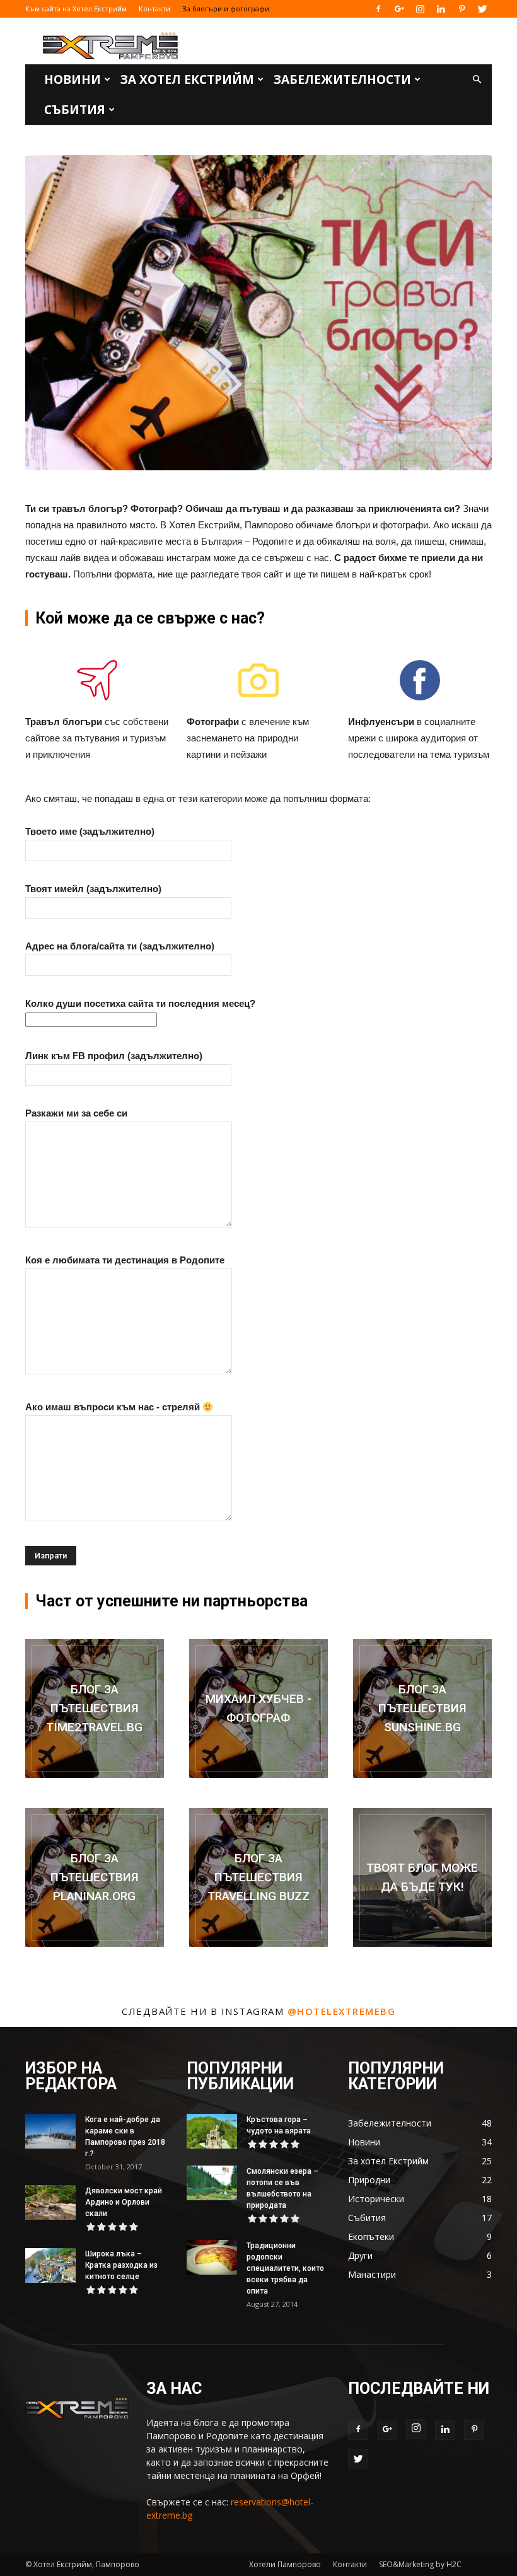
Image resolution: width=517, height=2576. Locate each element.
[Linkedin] (441, 9)
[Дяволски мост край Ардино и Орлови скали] (50, 2202)
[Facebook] (378, 9)
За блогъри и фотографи (226, 9)
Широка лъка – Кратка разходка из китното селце (121, 2265)
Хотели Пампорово (285, 2564)
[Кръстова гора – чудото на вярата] (212, 2131)
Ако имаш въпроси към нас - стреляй (114, 1407)
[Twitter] (482, 9)
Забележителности (342, 79)
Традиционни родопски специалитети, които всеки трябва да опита (285, 2268)
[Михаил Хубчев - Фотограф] (258, 1709)
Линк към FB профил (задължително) (114, 1056)
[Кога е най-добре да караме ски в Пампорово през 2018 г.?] (50, 2131)
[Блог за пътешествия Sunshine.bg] (422, 1709)
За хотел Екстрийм (187, 79)
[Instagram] (420, 9)
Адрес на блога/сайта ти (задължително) (120, 946)
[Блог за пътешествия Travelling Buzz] (258, 1877)
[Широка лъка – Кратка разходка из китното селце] (50, 2266)
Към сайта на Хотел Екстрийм (76, 9)
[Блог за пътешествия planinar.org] (95, 1877)
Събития (75, 110)
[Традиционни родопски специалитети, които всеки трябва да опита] (212, 2257)
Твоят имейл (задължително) (93, 889)
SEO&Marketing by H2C (420, 2564)
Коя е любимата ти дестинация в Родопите (125, 1260)
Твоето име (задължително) (90, 831)
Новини (73, 79)
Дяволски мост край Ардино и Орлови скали (124, 2202)
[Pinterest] (462, 9)
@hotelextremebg (342, 2011)
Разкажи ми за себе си (76, 1113)
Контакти (154, 9)
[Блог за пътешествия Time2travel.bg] (95, 1709)
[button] (477, 80)
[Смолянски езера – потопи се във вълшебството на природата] (212, 2183)
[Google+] (399, 9)
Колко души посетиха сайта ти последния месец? (140, 1003)
